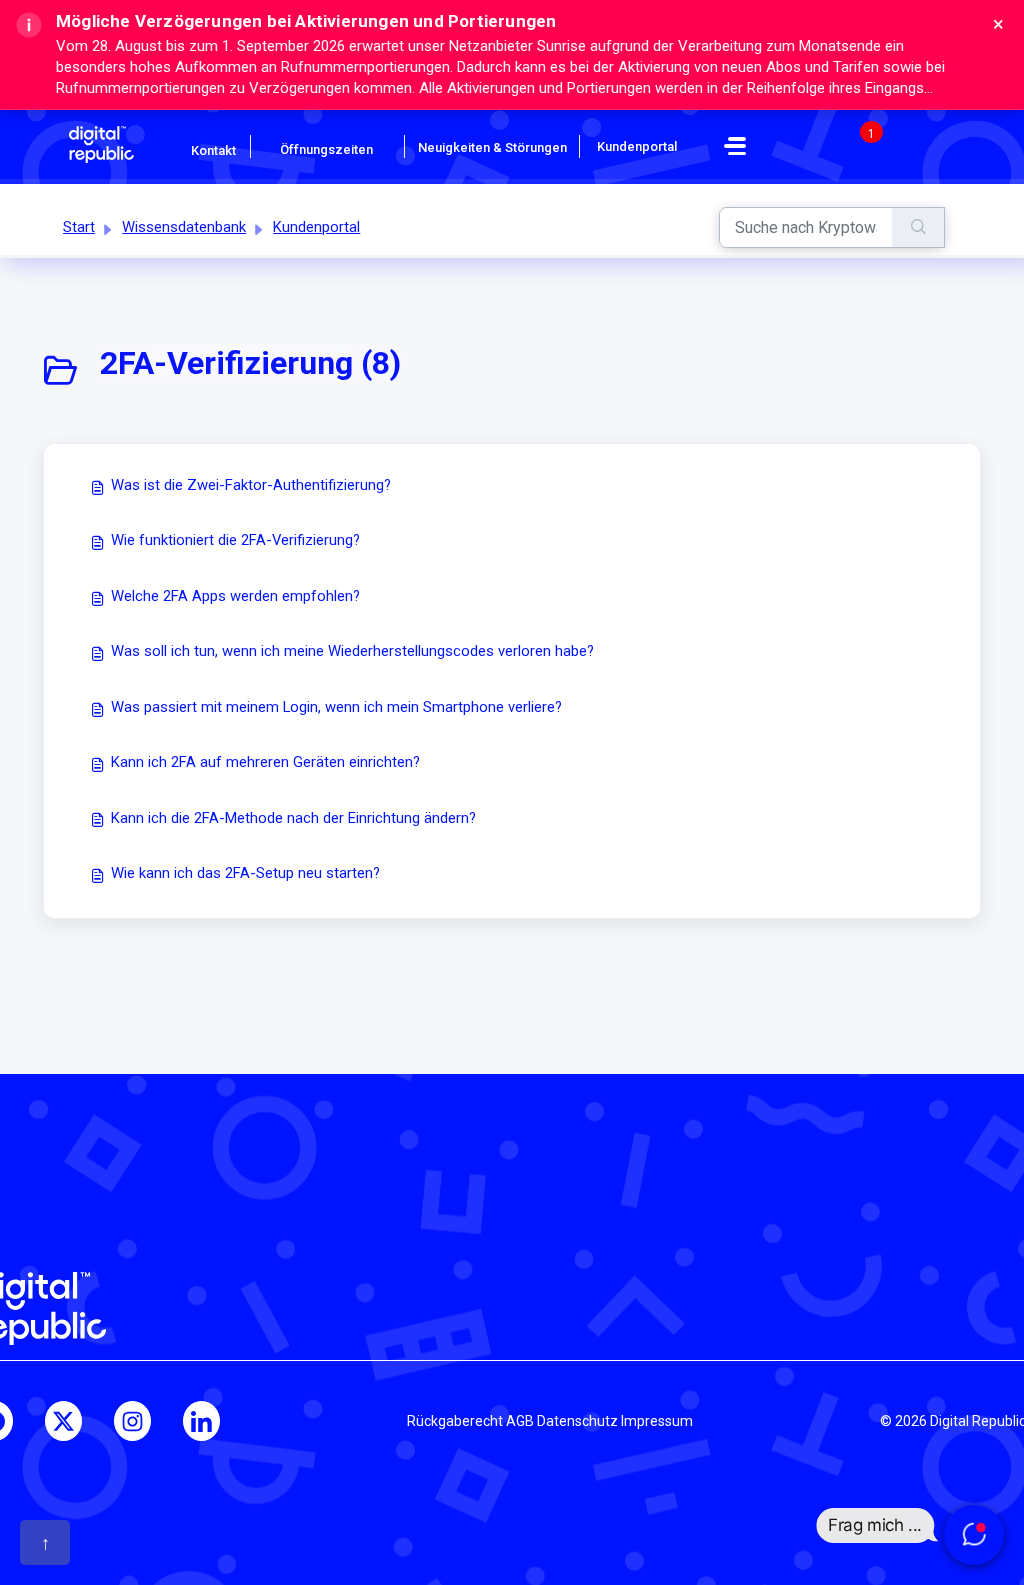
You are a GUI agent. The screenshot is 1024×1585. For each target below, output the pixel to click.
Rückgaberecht (455, 1421)
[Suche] (918, 227)
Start (79, 227)
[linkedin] (201, 1421)
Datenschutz (577, 1421)
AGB (520, 1421)
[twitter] (63, 1421)
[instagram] (132, 1421)
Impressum (657, 1421)
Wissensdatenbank (184, 227)
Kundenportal (316, 227)
